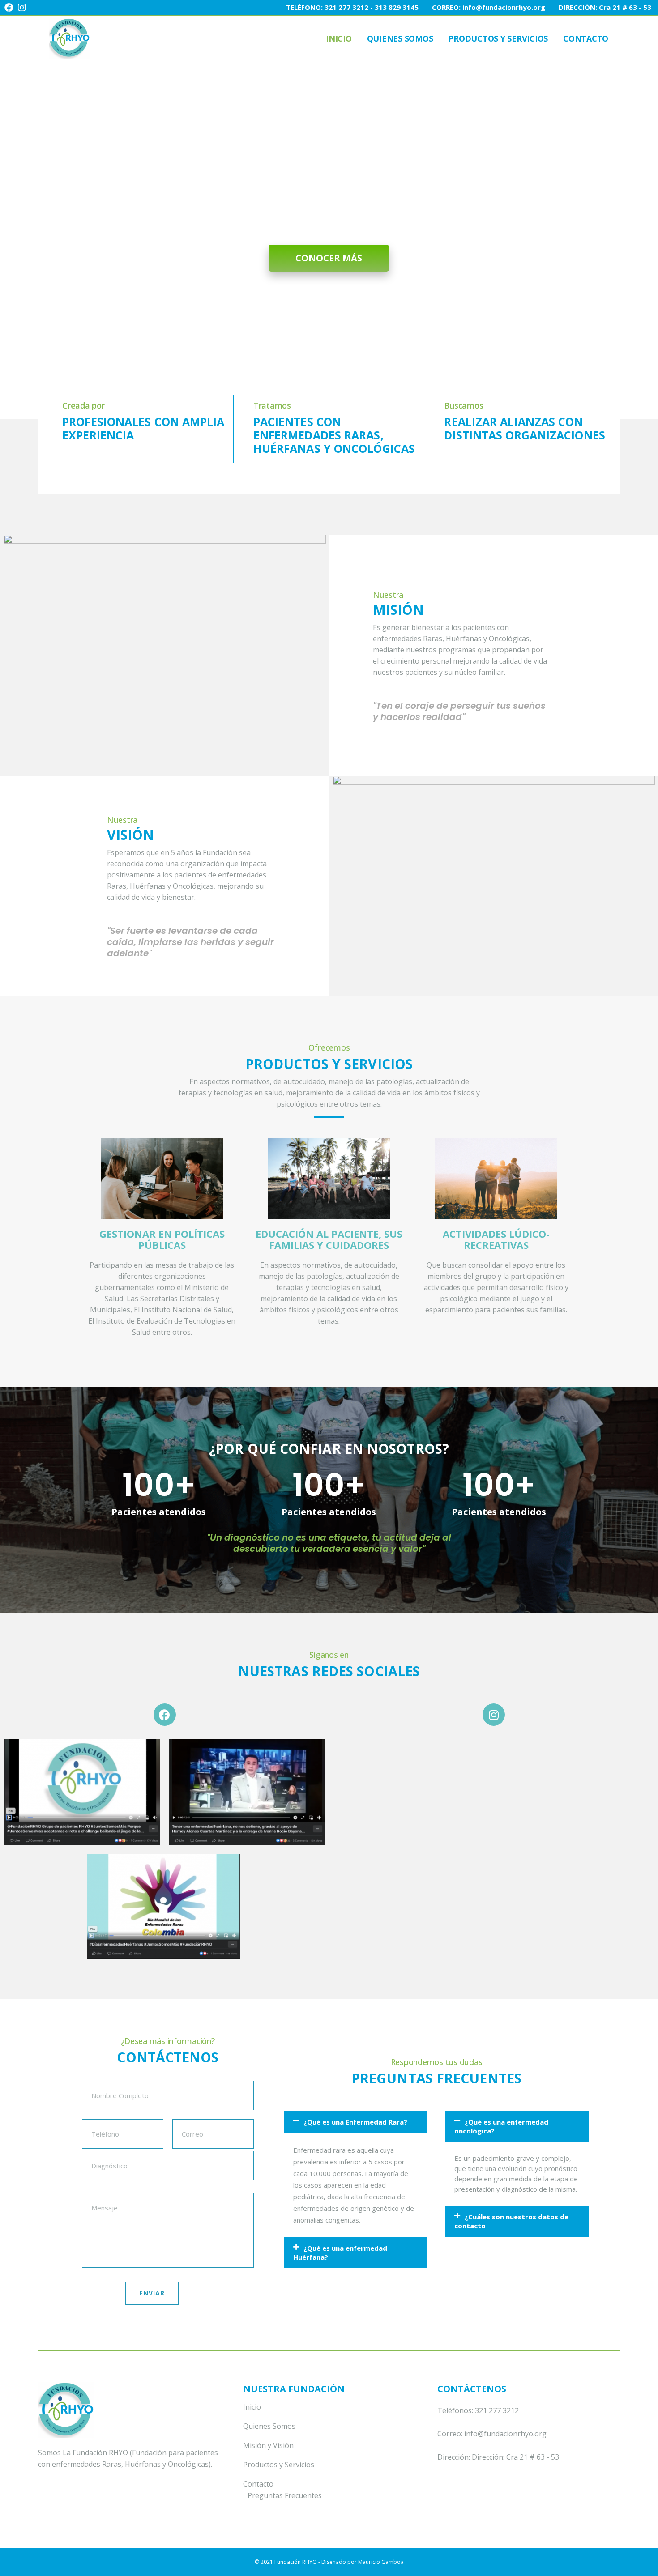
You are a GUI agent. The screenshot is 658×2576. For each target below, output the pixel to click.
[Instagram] (494, 1715)
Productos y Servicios (279, 2465)
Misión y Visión (268, 2445)
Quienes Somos (269, 2426)
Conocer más (329, 258)
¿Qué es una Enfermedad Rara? (355, 2122)
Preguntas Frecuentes (285, 2495)
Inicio (252, 2407)
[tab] (356, 2122)
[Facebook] (165, 1715)
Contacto (258, 2484)
